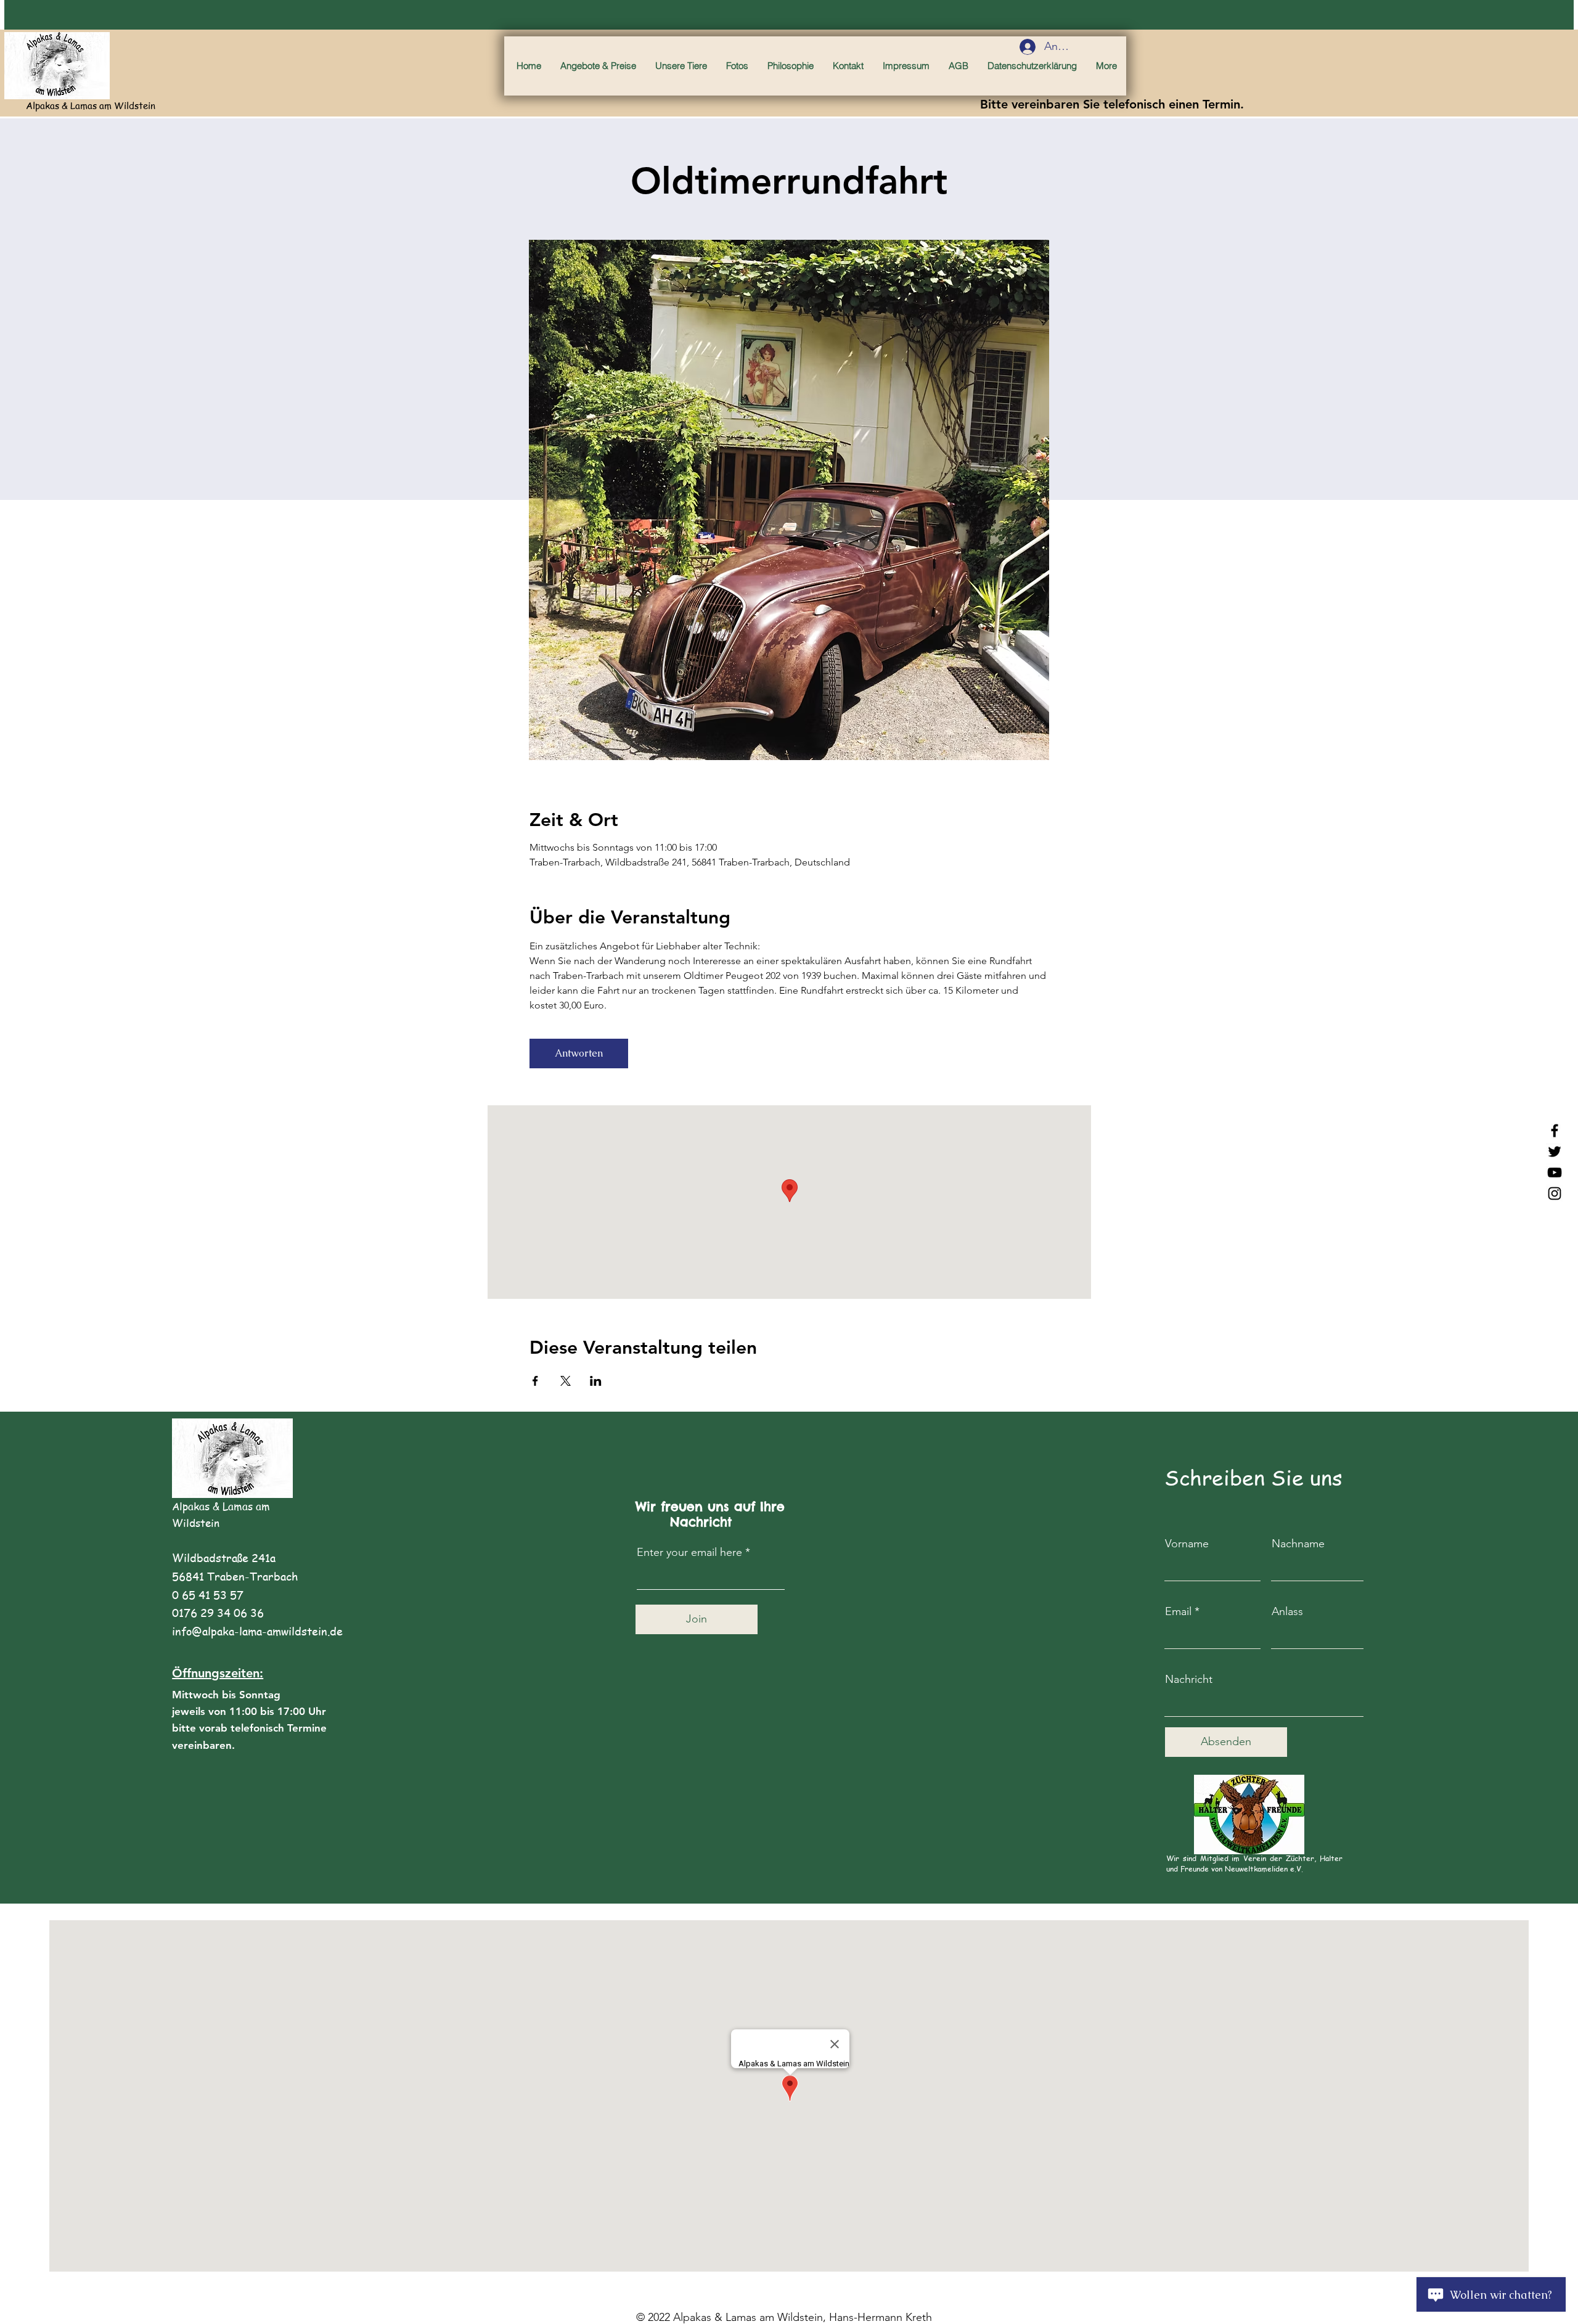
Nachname (1298, 1544)
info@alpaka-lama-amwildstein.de (257, 1631)
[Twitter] (1555, 1152)
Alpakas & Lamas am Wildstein (91, 105)
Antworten (579, 1053)
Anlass (1287, 1611)
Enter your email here (689, 1552)
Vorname (1187, 1544)
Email (1178, 1611)
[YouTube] (1555, 1172)
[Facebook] (1555, 1131)
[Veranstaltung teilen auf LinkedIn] (596, 1381)
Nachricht (1189, 1679)
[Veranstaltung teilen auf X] (566, 1381)
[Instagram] (1555, 1193)
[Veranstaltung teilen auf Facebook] (535, 1381)
